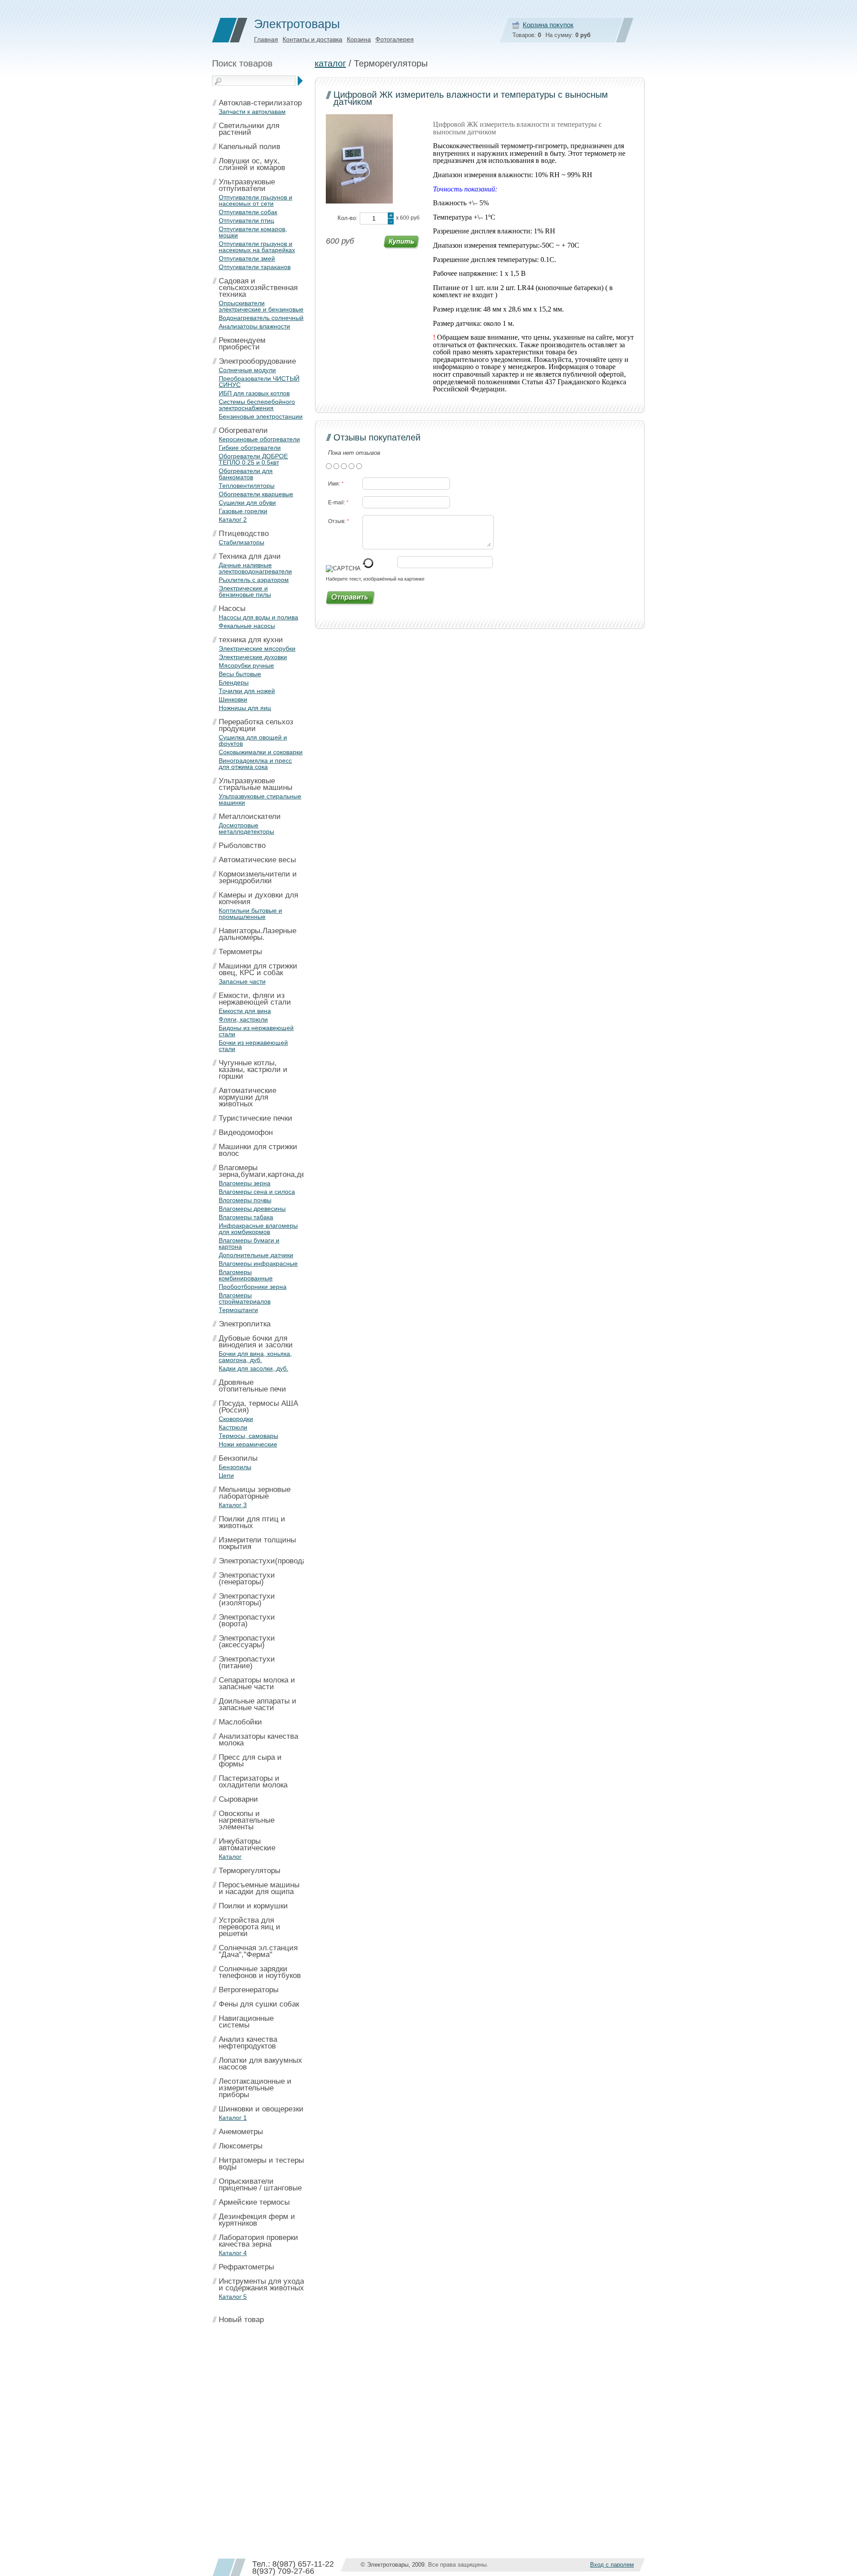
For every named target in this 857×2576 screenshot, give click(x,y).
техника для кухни (251, 640)
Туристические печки (256, 1118)
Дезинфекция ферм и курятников (257, 2220)
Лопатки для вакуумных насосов (260, 2064)
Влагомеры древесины (252, 1209)
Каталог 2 (233, 519)
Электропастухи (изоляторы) (247, 1600)
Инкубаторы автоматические (247, 1845)
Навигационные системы (246, 2022)
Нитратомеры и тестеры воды (261, 2164)
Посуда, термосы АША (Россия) (258, 1407)
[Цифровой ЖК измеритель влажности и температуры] (359, 202)
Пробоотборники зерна (253, 1287)
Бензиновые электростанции (261, 416)
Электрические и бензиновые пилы (245, 591)
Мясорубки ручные (246, 665)
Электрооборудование (257, 361)
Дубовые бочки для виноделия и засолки (256, 1342)
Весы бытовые (240, 674)
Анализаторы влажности (254, 326)
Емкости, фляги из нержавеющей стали (255, 999)
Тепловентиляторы (247, 486)
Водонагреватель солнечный (261, 318)
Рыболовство (242, 846)
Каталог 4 (233, 2253)
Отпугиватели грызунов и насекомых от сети (256, 200)
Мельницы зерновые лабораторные (255, 1493)
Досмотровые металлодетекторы (246, 828)
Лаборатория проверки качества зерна (258, 2241)
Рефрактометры (246, 2267)
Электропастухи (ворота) (247, 1620)
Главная (266, 39)
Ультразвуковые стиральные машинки (260, 799)
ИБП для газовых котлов (254, 393)
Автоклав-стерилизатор (260, 103)
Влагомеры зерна (245, 1183)
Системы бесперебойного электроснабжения (257, 405)
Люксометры (241, 2146)
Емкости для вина (245, 1011)
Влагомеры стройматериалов (245, 1298)
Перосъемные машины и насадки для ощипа (259, 1888)
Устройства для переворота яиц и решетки (250, 1927)
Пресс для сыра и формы (250, 1761)
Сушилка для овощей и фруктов (253, 740)
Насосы (232, 609)
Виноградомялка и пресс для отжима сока (255, 764)
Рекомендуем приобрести (242, 344)
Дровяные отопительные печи (252, 1386)
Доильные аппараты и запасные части (258, 1704)
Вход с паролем (612, 2565)
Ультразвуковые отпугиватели (247, 185)
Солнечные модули (247, 370)
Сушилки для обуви (247, 503)
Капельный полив (250, 147)
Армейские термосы (254, 2202)
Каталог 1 (233, 2118)
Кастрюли (233, 1427)
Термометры (240, 952)
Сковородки (236, 1419)
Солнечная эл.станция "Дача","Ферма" (258, 1951)
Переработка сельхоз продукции (256, 725)
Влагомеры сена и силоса (257, 1192)
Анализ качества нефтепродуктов (248, 2043)
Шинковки (233, 699)
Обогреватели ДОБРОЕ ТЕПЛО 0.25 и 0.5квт (253, 459)
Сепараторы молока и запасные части (257, 1683)
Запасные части (242, 981)
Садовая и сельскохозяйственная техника (258, 288)
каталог (330, 63)
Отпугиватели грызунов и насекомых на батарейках (257, 247)
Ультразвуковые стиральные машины (256, 784)
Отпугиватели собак (248, 212)
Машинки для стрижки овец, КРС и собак (258, 969)
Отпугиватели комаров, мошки (253, 232)
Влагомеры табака (246, 1217)
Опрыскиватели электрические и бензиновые (261, 306)
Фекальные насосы (247, 626)
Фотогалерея (395, 39)
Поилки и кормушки (253, 1906)
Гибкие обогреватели (250, 448)
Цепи (226, 1475)
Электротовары (297, 24)
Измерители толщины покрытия (257, 1543)
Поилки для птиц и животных (252, 1522)
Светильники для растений (249, 129)
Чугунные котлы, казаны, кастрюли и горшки (253, 1070)
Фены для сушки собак (259, 2004)
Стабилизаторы (241, 542)
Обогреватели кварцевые (256, 494)
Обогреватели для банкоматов (246, 474)
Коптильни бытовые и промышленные (250, 914)
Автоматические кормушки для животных (248, 1097)
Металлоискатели (250, 816)
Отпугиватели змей (247, 258)
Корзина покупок (548, 25)
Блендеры (234, 682)
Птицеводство (244, 534)
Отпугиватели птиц (246, 220)
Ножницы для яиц (245, 708)
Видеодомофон (246, 1132)
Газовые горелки (243, 511)
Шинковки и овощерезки (261, 2109)
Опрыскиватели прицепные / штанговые (260, 2185)
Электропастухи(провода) (264, 1561)
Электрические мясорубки (257, 648)
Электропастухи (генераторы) (247, 1579)
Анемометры (241, 2132)
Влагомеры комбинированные (246, 1275)
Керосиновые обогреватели (259, 439)
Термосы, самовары (248, 1436)
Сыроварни (238, 1799)
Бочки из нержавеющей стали (253, 1046)
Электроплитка (245, 1324)
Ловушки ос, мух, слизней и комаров (252, 164)
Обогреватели (243, 430)
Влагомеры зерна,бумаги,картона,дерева (270, 1171)
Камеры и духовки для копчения (258, 898)
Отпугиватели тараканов (255, 267)
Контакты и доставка (312, 39)
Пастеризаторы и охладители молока (253, 1782)
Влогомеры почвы (245, 1200)
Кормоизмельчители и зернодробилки (258, 877)
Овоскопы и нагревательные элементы (247, 1820)
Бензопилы (238, 1458)
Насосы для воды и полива (258, 617)
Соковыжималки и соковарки (261, 752)
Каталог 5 (233, 2297)
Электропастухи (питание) (247, 1662)
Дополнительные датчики (256, 1255)
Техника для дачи (250, 556)
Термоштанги (238, 1310)
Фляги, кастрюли (243, 1019)
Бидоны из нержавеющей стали (256, 1031)
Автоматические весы (257, 860)
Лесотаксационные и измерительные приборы (255, 2088)
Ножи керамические (248, 1444)
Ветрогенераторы (249, 1990)
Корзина (359, 39)
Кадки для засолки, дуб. (254, 1368)
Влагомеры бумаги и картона (249, 1243)
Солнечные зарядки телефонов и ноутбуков (260, 1972)
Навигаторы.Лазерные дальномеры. (258, 934)
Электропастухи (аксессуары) (247, 1641)
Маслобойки (240, 1722)
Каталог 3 (233, 1505)
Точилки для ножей (247, 691)
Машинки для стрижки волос (258, 1150)
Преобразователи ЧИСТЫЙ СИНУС (259, 382)
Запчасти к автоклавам (252, 112)
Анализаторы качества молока (258, 1740)
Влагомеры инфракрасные (258, 1263)
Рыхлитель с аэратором (254, 580)
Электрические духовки (253, 657)
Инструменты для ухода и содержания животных (261, 2285)
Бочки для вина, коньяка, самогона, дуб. (255, 1357)
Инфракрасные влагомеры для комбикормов (258, 1229)
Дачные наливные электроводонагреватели (255, 568)
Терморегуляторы (250, 1871)
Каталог (230, 1857)
